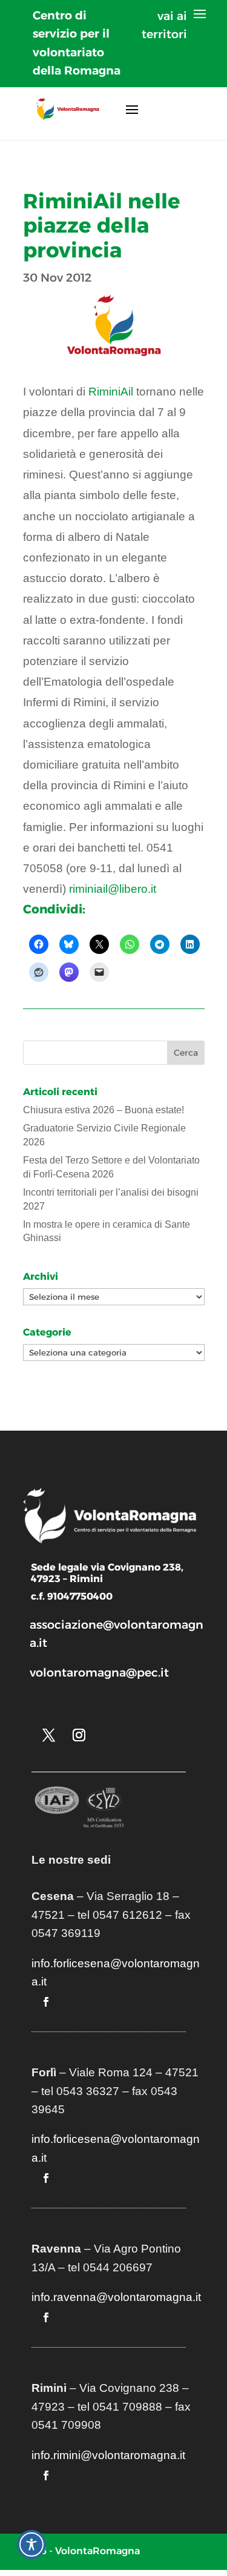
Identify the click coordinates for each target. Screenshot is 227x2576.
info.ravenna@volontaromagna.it (116, 2297)
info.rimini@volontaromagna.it (108, 2455)
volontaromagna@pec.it (99, 1673)
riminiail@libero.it (113, 889)
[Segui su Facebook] (46, 2002)
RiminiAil (111, 392)
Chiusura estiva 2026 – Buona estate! (104, 1110)
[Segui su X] (49, 1735)
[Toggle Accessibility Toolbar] (31, 2545)
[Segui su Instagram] (79, 1735)
